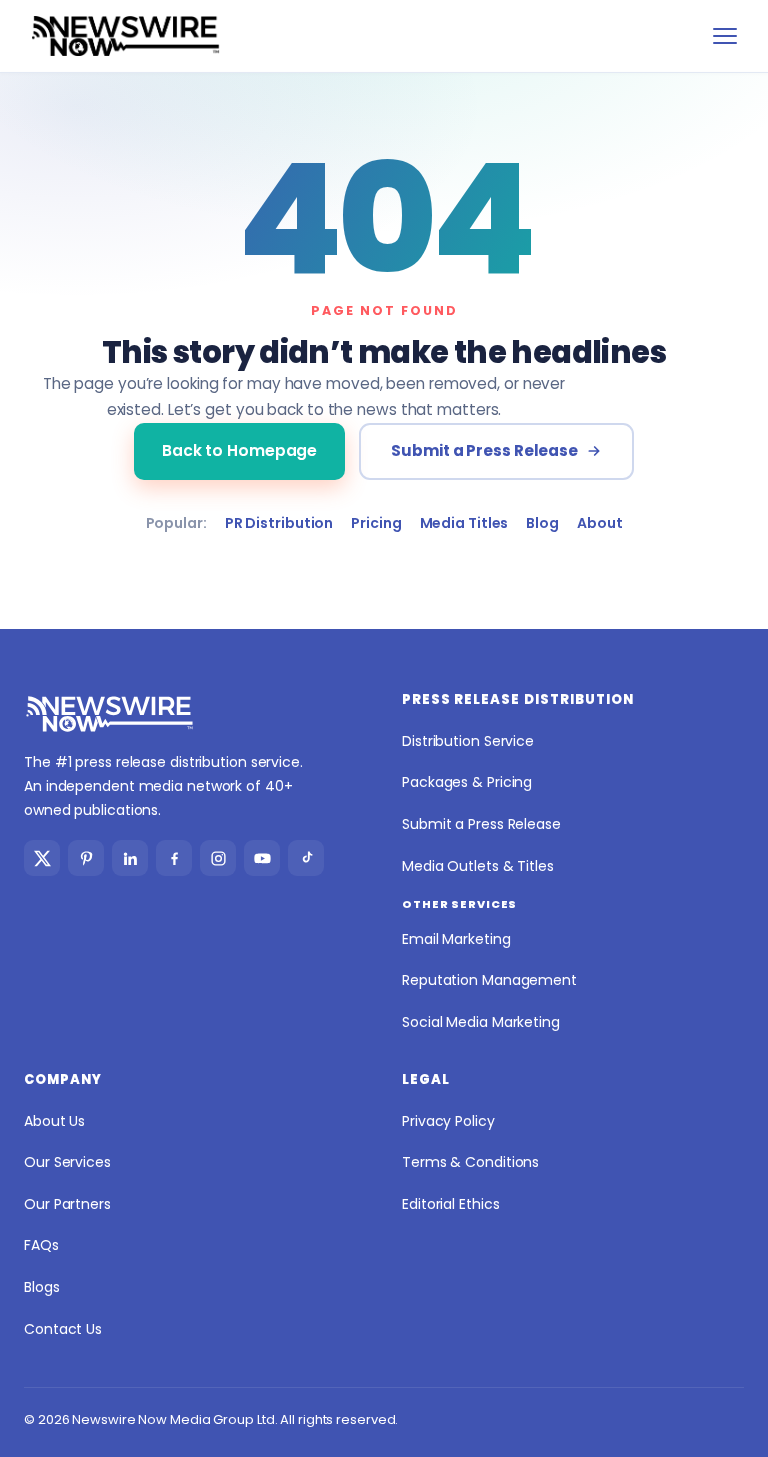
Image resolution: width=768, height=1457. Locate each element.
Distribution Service (468, 741)
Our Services (67, 1162)
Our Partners (67, 1204)
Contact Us (63, 1329)
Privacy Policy (448, 1121)
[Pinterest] (86, 858)
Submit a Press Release (484, 450)
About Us (54, 1121)
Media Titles (464, 523)
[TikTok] (306, 858)
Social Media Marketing (481, 1022)
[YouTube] (262, 858)
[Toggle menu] (725, 36)
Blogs (42, 1287)
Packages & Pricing (467, 782)
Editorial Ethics (450, 1204)
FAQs (41, 1245)
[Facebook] (174, 858)
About (600, 523)
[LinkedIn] (130, 858)
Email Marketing (456, 939)
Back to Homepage (239, 450)
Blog (542, 523)
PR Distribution (279, 523)
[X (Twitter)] (42, 858)
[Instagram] (218, 858)
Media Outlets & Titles (478, 866)
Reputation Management (489, 980)
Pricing (376, 523)
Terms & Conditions (470, 1162)
